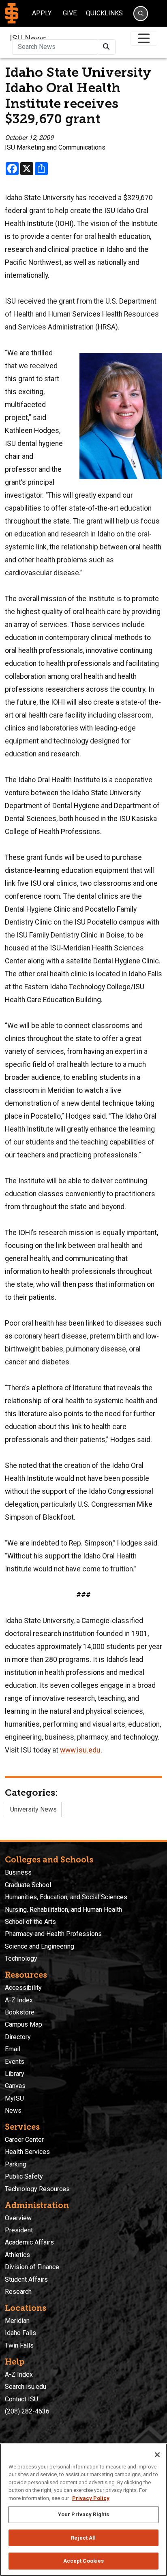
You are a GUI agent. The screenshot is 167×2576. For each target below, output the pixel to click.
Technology (21, 1958)
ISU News (28, 38)
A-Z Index (19, 2000)
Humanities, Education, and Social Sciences (66, 1897)
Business (18, 1872)
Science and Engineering (40, 1946)
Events (15, 2062)
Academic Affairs (29, 2242)
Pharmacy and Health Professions (53, 1934)
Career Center (24, 2140)
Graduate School (28, 1885)
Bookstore (20, 2012)
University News (33, 1809)
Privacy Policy (91, 2498)
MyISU (14, 2098)
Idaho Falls (20, 2333)
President (19, 2230)
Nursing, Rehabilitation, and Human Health (63, 1910)
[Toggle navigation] (144, 39)
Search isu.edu (26, 2387)
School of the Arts (30, 1922)
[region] (83, 2510)
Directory (18, 2037)
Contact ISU (21, 2399)
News (13, 2110)
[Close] (157, 2455)
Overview (18, 2218)
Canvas (15, 2086)
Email (13, 2049)
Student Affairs (26, 2279)
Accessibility (23, 1988)
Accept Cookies (84, 2561)
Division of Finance (32, 2267)
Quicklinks (104, 13)
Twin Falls (19, 2345)
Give (70, 13)
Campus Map (24, 2024)
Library (15, 2074)
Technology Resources (37, 2189)
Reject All (83, 2538)
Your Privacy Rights (83, 2514)
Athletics (17, 2255)
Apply (42, 13)
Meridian (17, 2321)
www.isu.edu (80, 1750)
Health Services (27, 2152)
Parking (16, 2164)
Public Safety (24, 2176)
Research (18, 2292)
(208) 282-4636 (27, 2411)
